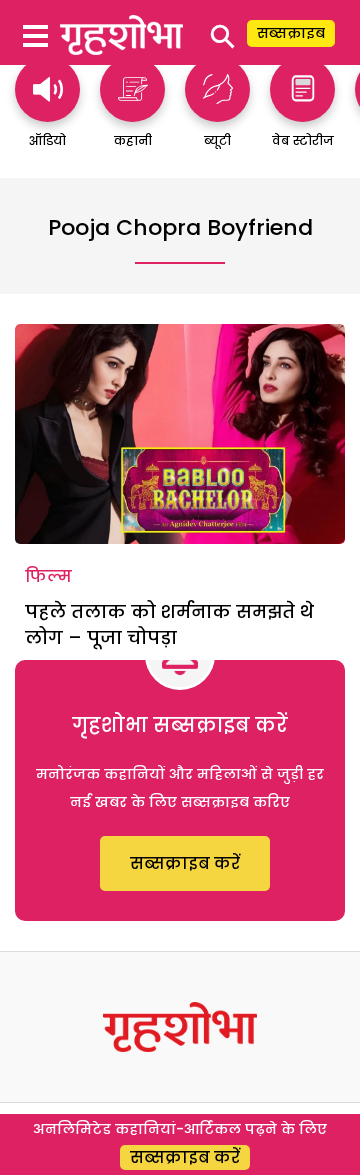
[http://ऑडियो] (47, 112)
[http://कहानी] (132, 112)
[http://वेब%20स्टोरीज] (302, 112)
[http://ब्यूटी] (217, 112)
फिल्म (48, 576)
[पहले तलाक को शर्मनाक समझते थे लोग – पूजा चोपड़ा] (180, 434)
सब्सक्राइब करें (185, 863)
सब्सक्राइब (291, 33)
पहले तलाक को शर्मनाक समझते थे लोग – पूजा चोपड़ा (169, 624)
